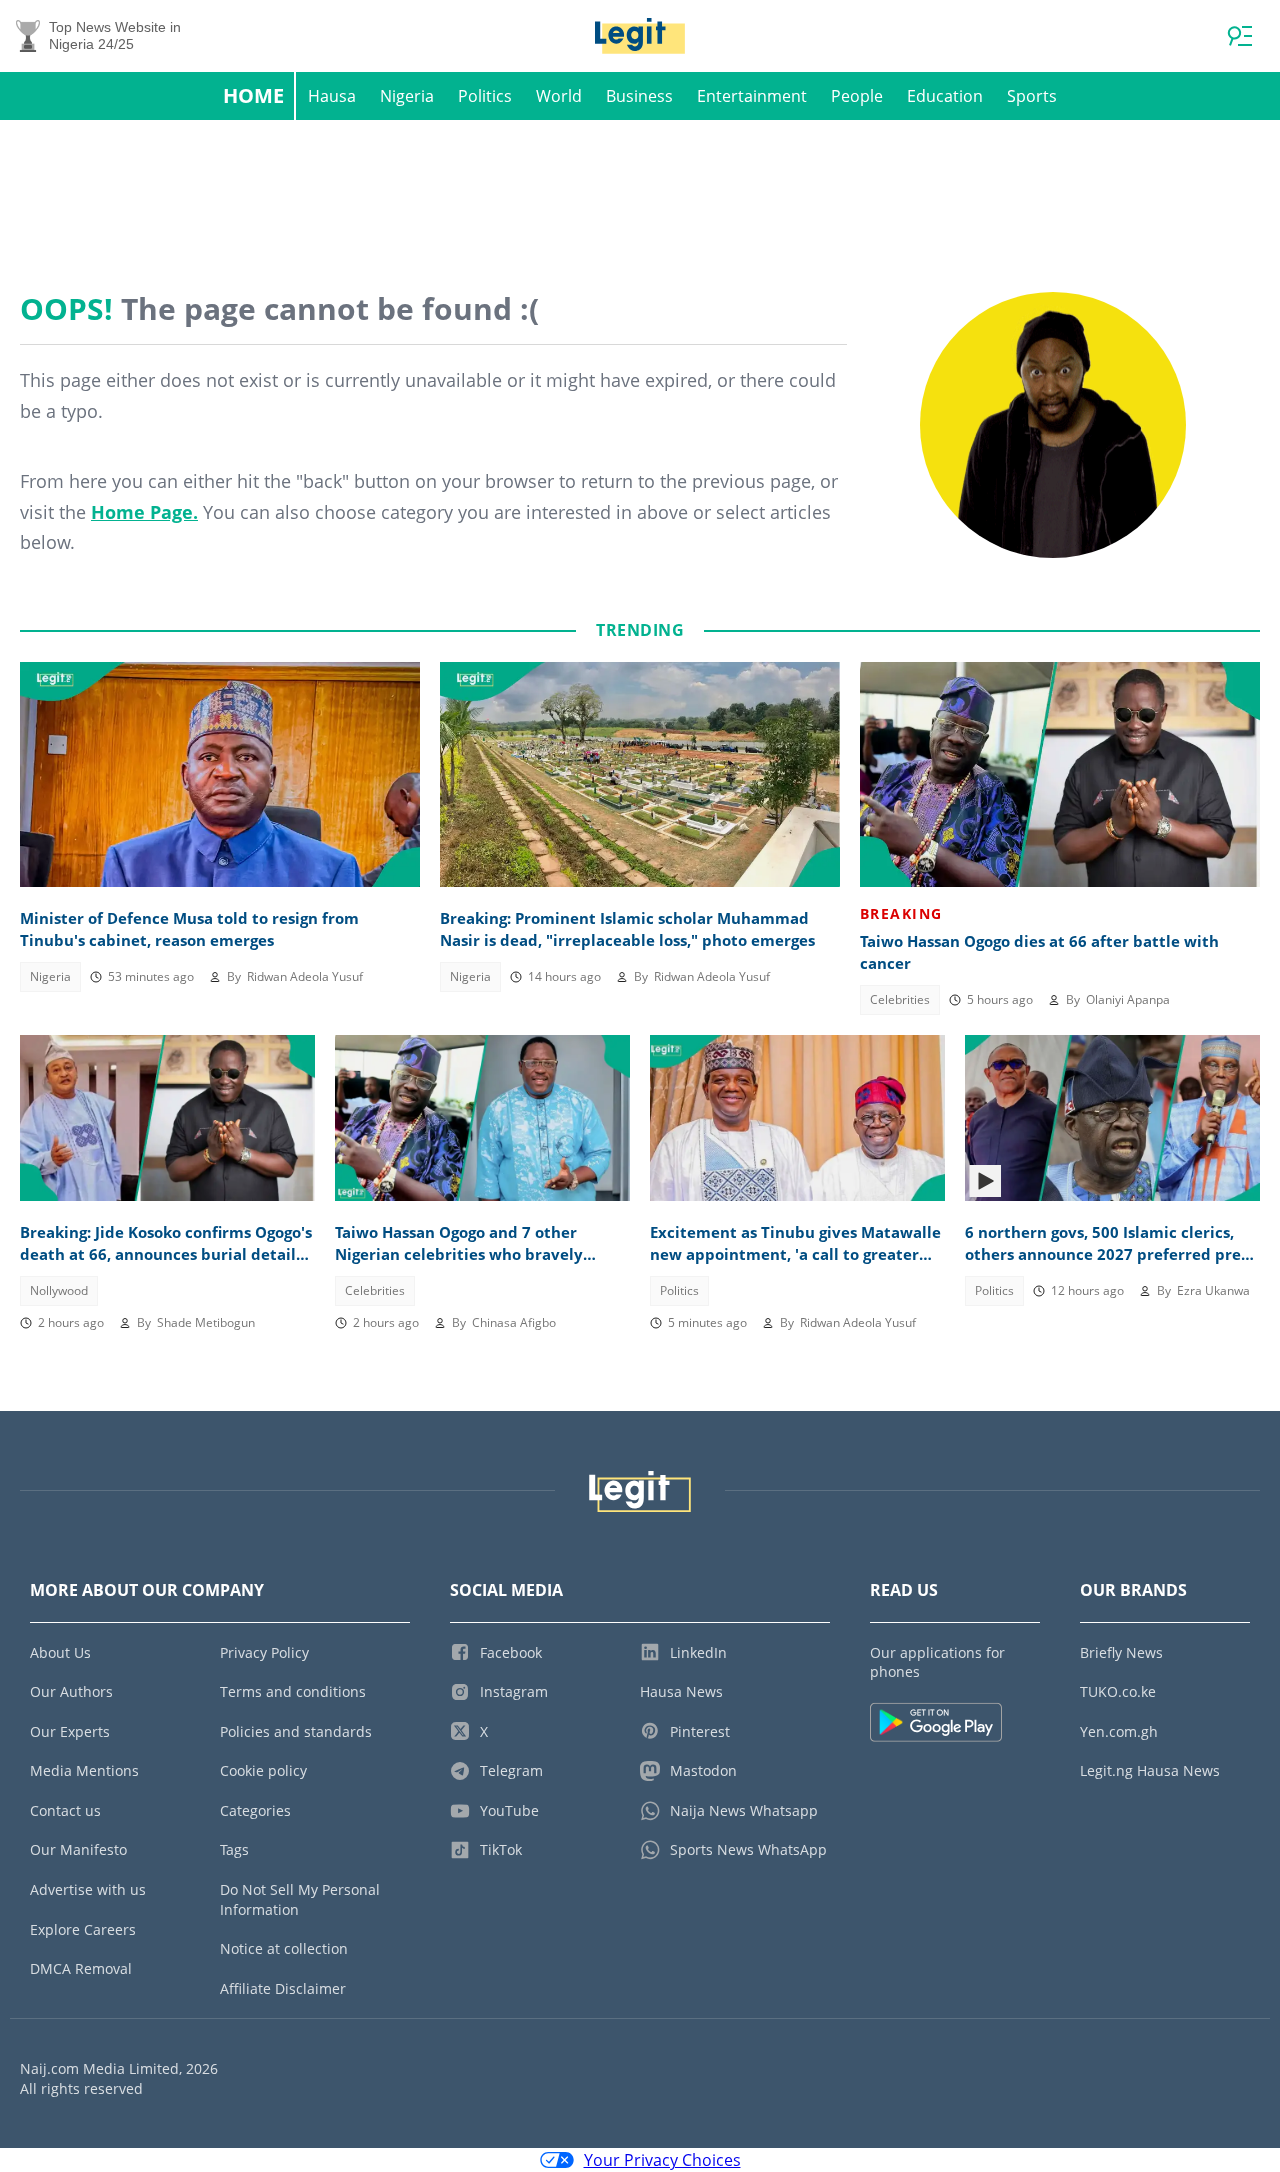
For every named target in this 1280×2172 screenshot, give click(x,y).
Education (945, 96)
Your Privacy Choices (662, 2160)
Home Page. (144, 512)
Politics (485, 96)
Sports (1032, 96)
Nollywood (59, 1290)
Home (253, 95)
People (857, 96)
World (559, 96)
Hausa (332, 96)
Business (639, 96)
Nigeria (407, 96)
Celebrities (900, 999)
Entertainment (752, 96)
